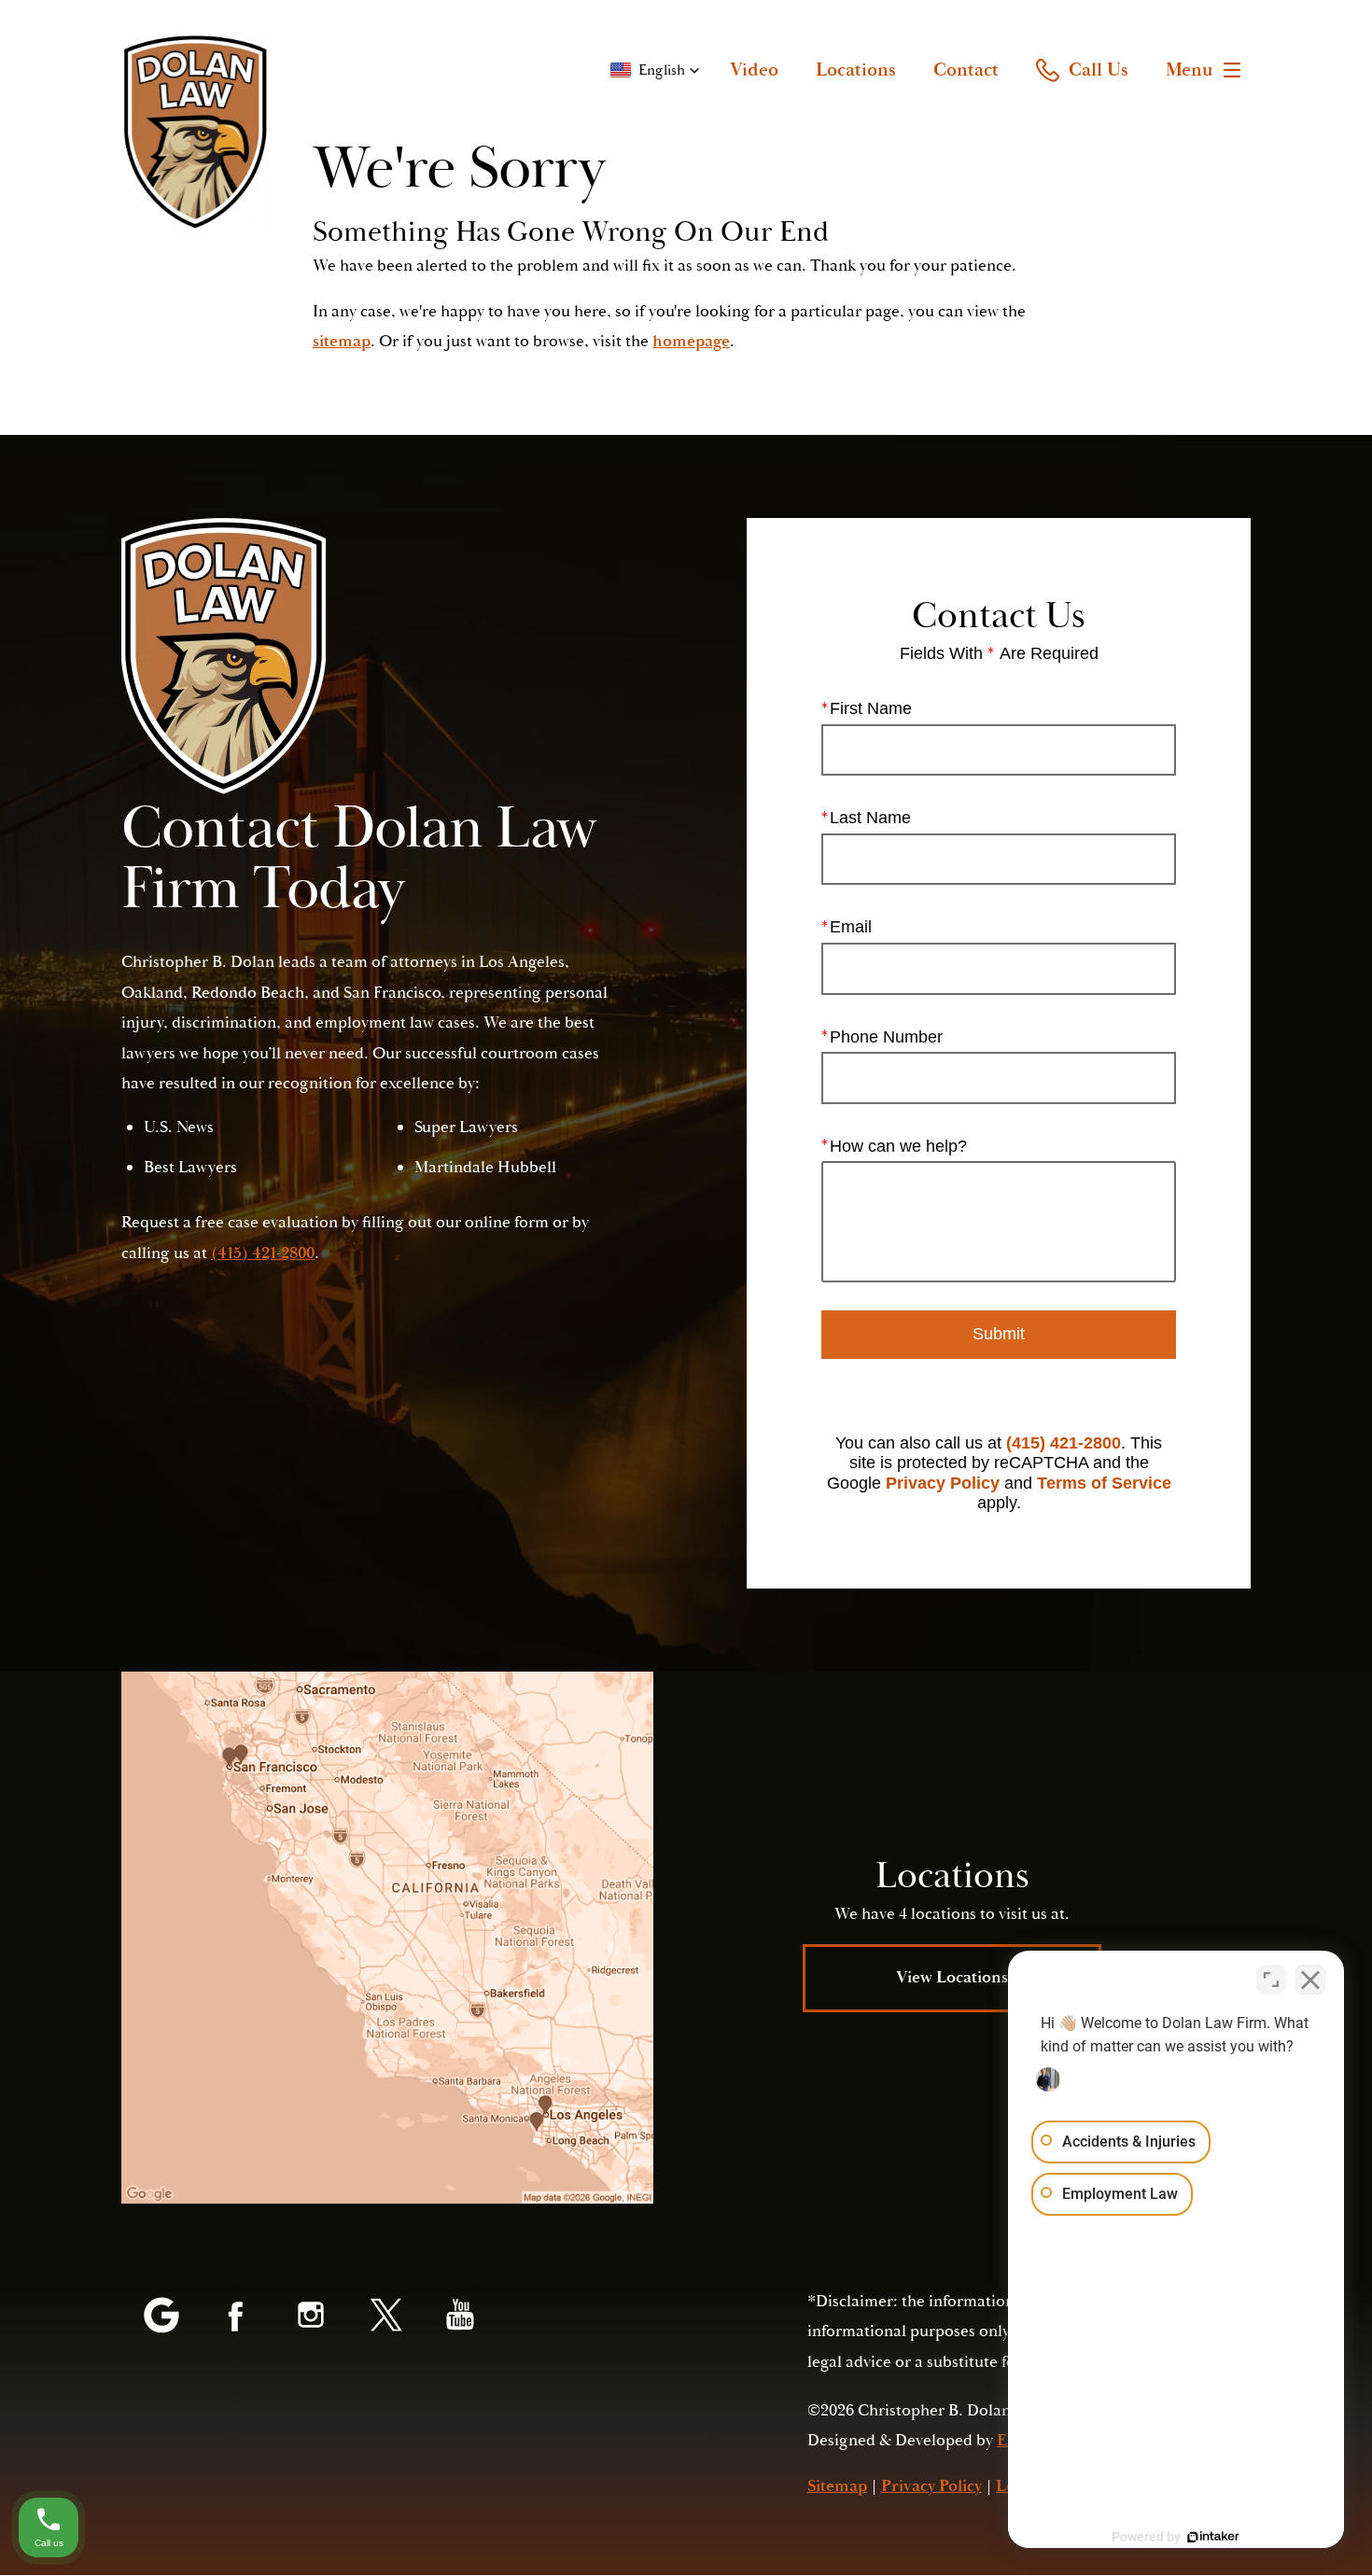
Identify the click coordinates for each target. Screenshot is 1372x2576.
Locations (856, 70)
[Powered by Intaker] (1213, 2537)
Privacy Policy (943, 1483)
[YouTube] (460, 2317)
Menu (1190, 70)
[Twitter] (385, 2317)
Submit (999, 1334)
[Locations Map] (387, 1938)
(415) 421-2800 (1064, 1443)
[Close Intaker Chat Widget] (1310, 1980)
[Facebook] (236, 2317)
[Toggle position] (1271, 1980)
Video (754, 70)
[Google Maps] (161, 2317)
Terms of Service (1104, 1483)
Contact (966, 70)
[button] (655, 70)
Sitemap (837, 2486)
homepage (691, 341)
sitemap (342, 341)
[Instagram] (311, 2317)
